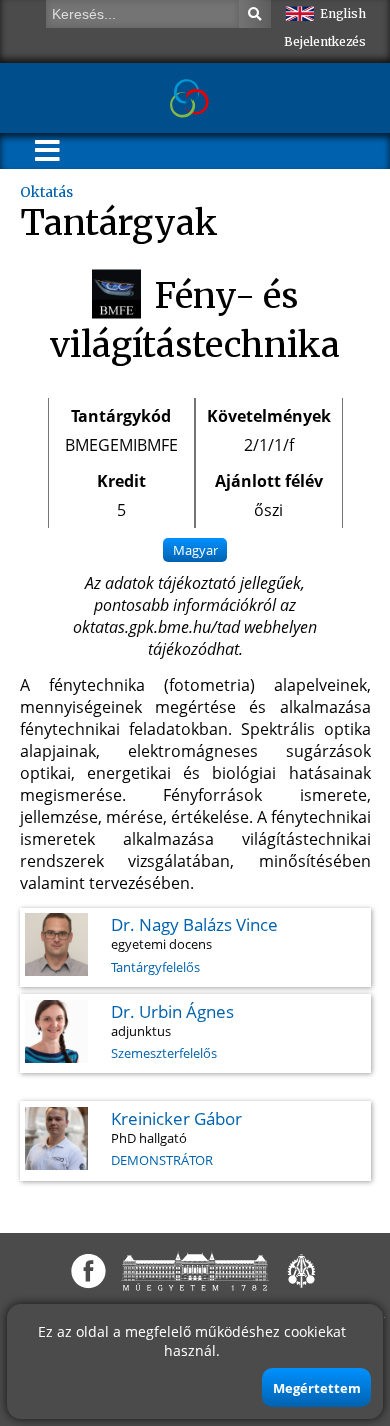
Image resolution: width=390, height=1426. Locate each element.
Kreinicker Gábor (176, 1118)
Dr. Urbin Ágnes (172, 1011)
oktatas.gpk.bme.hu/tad (156, 627)
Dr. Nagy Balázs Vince (194, 924)
